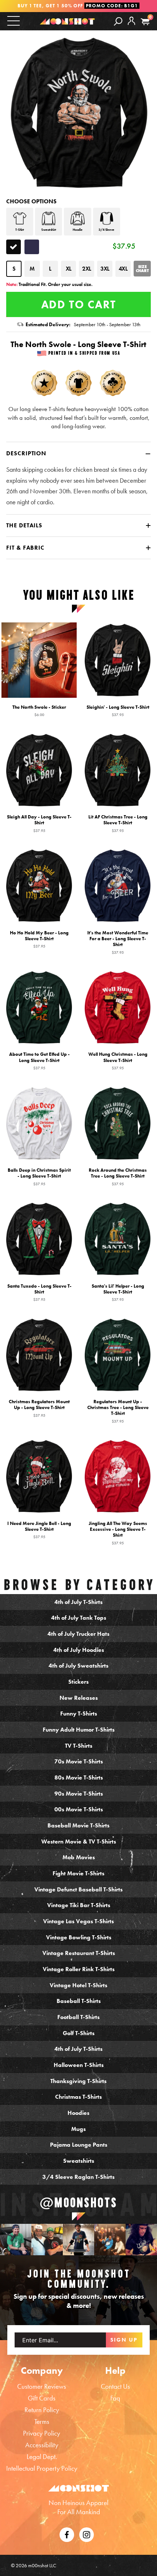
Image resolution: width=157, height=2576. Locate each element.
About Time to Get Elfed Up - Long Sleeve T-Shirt (39, 1061)
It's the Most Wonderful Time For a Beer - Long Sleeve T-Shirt (118, 942)
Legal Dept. (42, 2457)
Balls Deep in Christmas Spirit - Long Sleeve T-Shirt (39, 1176)
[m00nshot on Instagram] (16, 2240)
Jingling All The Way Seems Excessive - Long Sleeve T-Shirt (118, 1533)
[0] (145, 22)
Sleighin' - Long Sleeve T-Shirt (118, 711)
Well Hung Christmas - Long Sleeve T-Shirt (118, 1061)
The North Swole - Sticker (39, 711)
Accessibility (42, 2445)
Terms (42, 2421)
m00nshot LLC (42, 2565)
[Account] (131, 27)
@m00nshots (78, 2203)
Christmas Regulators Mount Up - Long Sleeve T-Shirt (39, 1408)
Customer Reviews (42, 2386)
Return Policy (42, 2410)
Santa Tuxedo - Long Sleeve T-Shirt (39, 1292)
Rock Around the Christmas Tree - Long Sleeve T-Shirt (118, 1176)
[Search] (118, 21)
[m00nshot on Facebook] (67, 2534)
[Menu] (14, 21)
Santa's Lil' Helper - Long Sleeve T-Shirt (118, 1292)
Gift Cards (42, 2398)
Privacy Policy (42, 2433)
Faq (115, 2398)
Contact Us (115, 2386)
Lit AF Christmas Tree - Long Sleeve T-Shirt (118, 824)
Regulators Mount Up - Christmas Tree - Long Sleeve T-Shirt (118, 1411)
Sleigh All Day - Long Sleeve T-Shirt (39, 824)
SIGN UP (124, 2340)
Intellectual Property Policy (42, 2468)
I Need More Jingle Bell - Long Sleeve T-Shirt (39, 1530)
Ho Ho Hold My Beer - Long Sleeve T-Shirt (39, 939)
